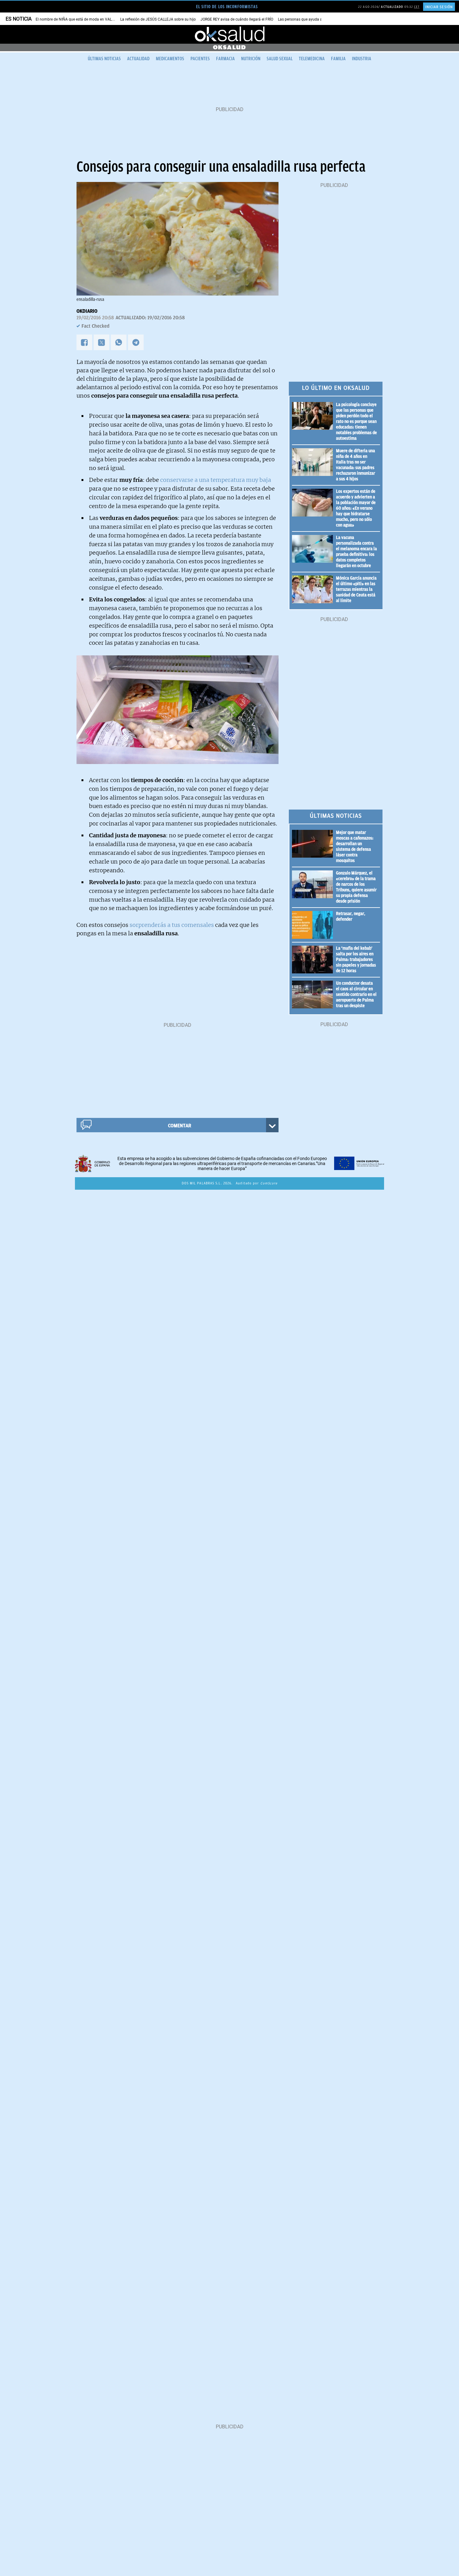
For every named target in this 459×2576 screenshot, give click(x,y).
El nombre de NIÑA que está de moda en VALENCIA (79, 19)
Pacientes (200, 59)
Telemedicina (312, 59)
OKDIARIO (87, 311)
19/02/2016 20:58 (95, 318)
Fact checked (96, 326)
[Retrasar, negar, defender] (314, 925)
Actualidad (138, 59)
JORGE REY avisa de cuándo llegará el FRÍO (237, 19)
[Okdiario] (230, 34)
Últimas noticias (104, 59)
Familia (338, 59)
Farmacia (225, 59)
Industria (362, 59)
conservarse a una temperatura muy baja (216, 480)
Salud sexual (280, 59)
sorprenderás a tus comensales (171, 925)
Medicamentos (170, 59)
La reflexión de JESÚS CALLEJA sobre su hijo (158, 19)
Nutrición (251, 59)
